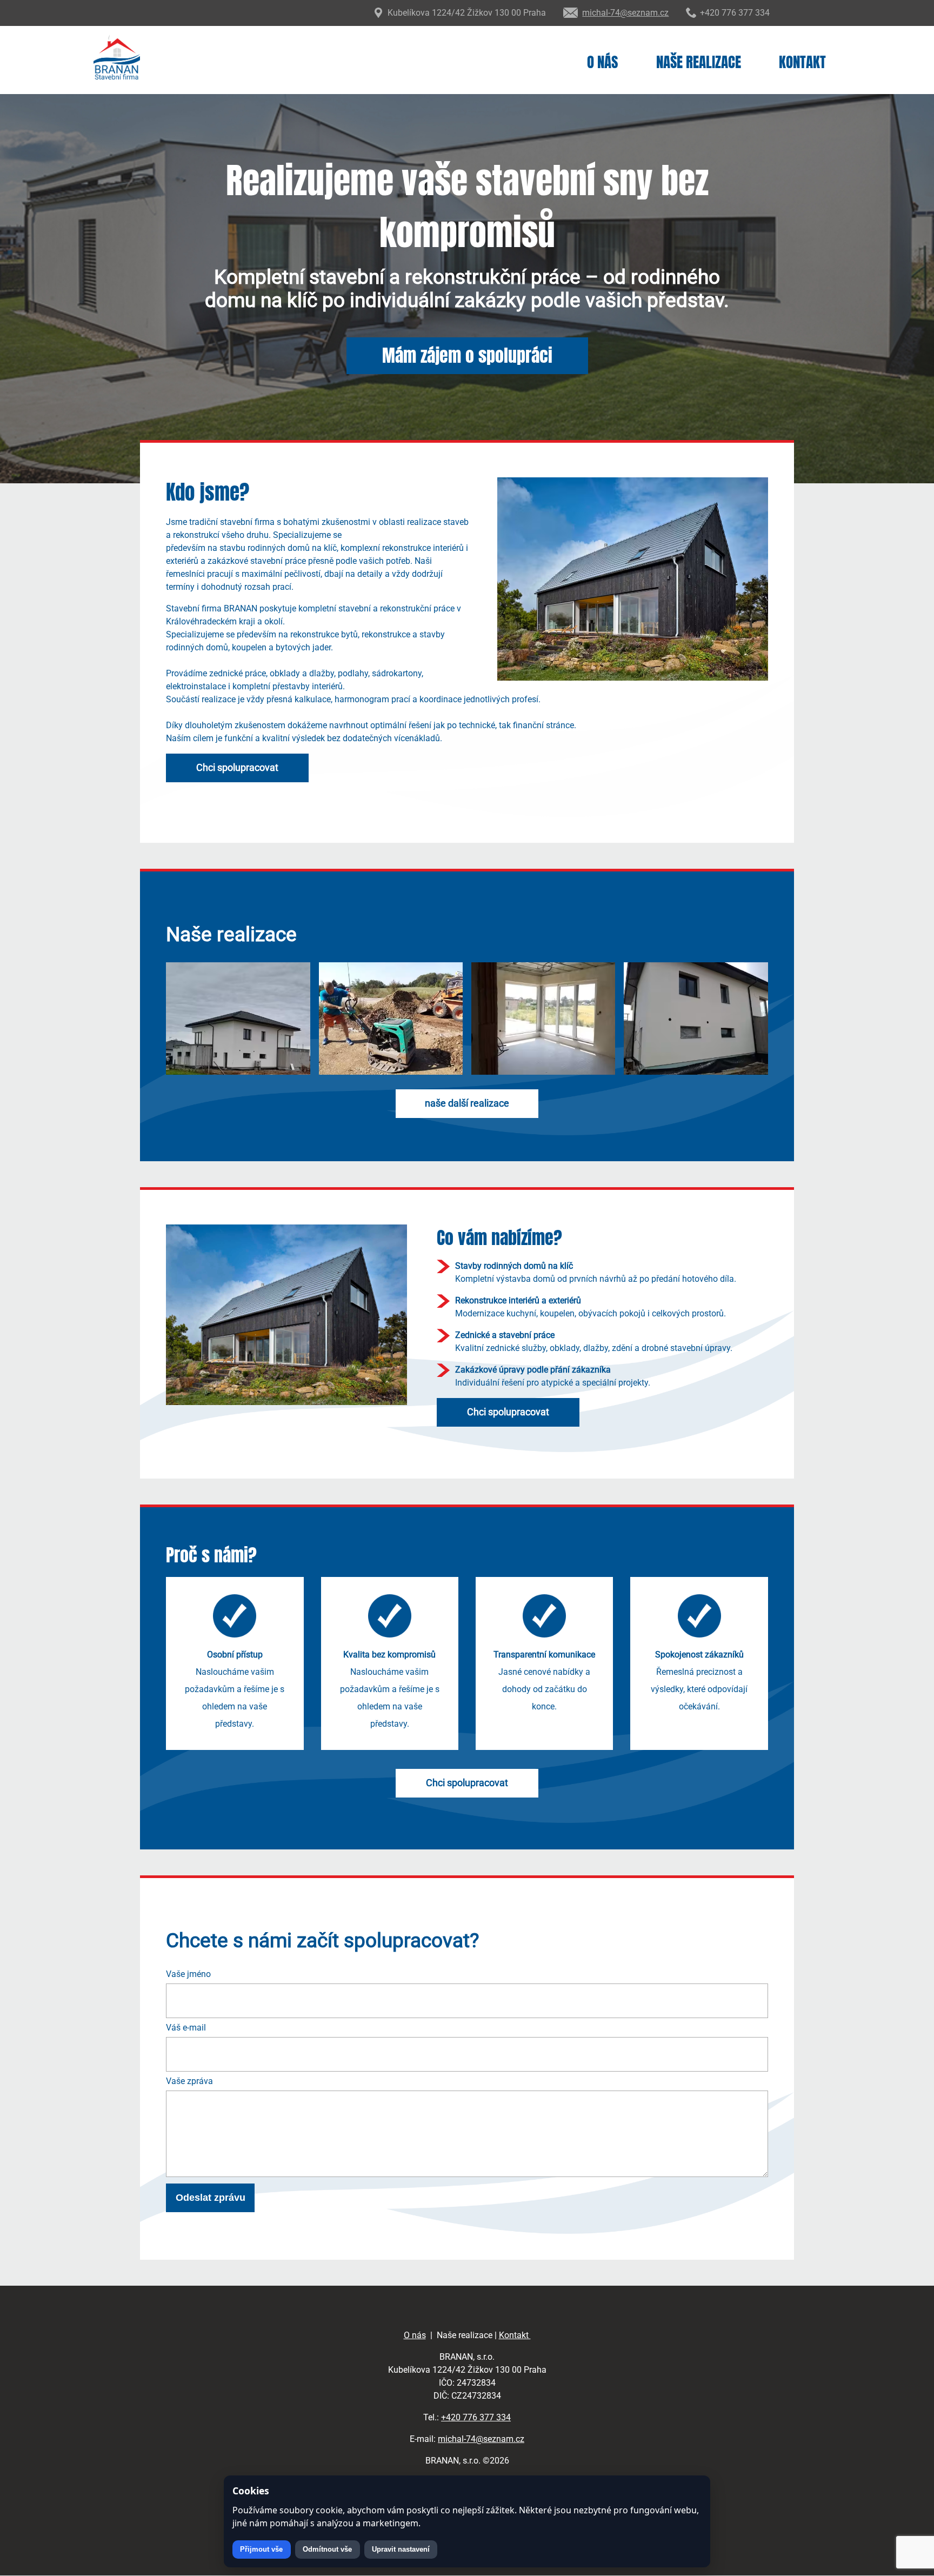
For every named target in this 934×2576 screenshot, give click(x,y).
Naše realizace (699, 62)
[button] (238, 1072)
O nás (602, 62)
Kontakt (802, 62)
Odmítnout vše (327, 2549)
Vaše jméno (188, 1974)
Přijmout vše (261, 2549)
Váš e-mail (186, 2028)
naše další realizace (467, 1103)
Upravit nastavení (401, 2549)
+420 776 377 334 (476, 2417)
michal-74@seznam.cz (481, 2439)
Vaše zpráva (189, 2081)
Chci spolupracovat (237, 768)
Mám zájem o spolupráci (467, 355)
